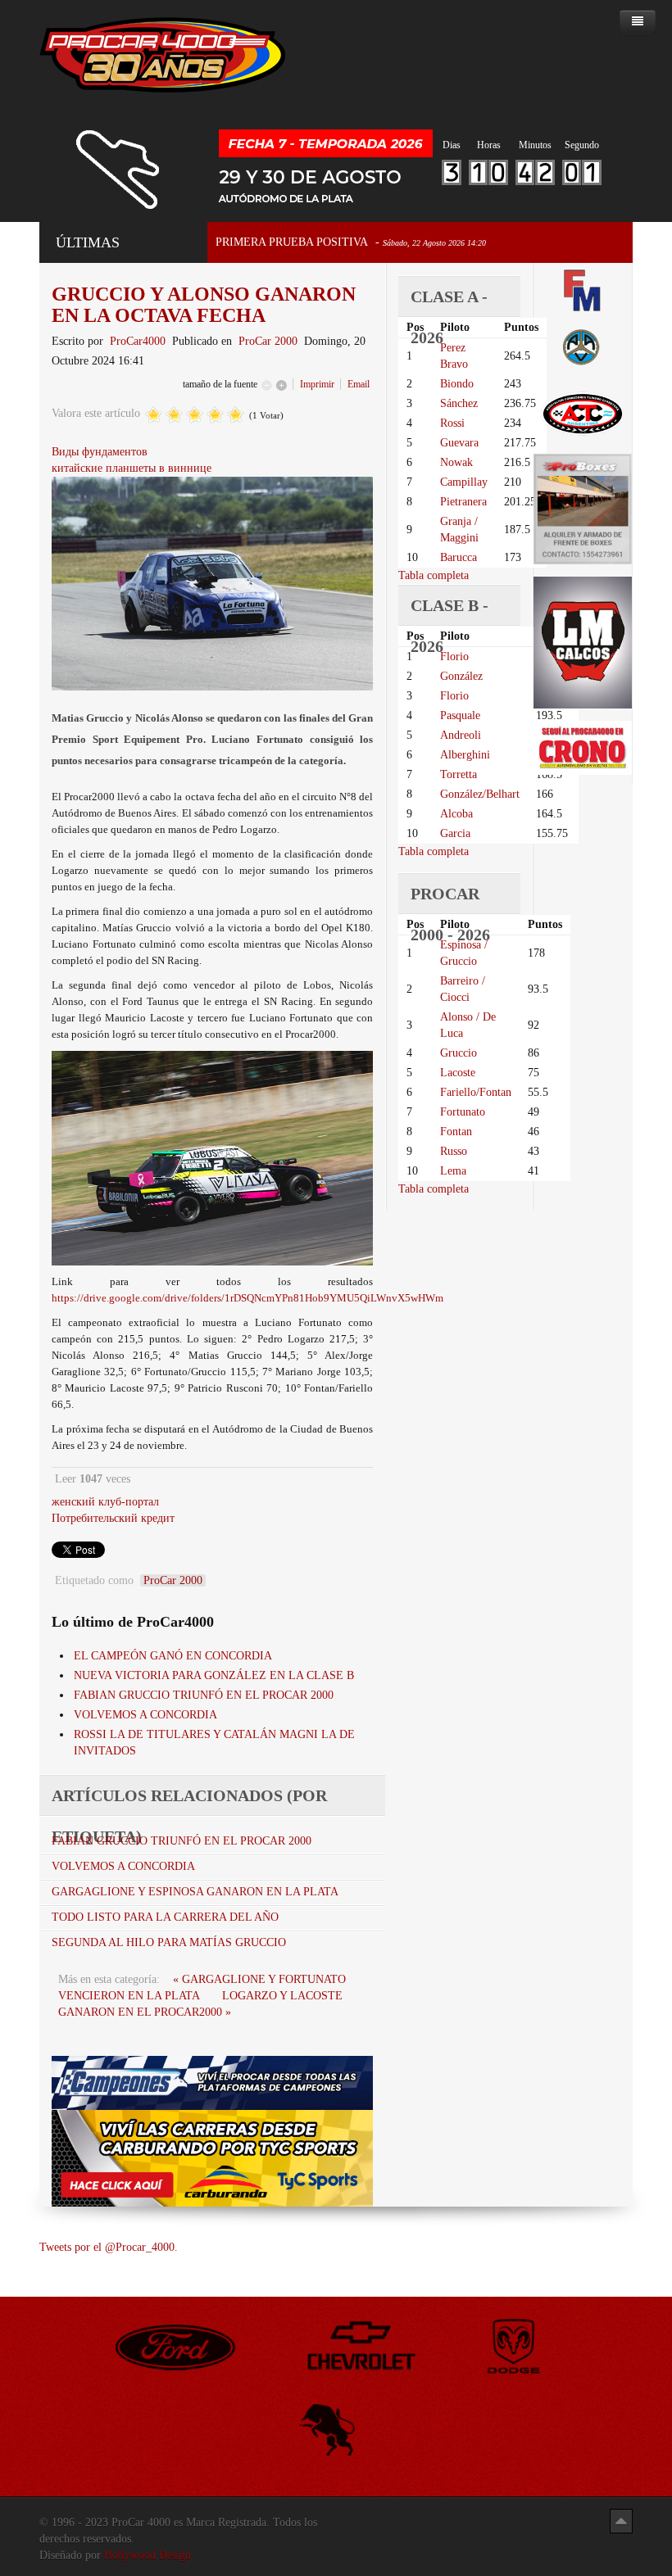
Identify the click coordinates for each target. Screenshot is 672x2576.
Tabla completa (434, 575)
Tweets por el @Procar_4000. (109, 2247)
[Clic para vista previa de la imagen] (212, 583)
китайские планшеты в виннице (132, 468)
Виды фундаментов (100, 452)
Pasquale (460, 715)
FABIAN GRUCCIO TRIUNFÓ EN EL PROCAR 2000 (204, 1695)
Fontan (456, 1132)
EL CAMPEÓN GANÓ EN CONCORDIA (173, 1656)
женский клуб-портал (105, 1502)
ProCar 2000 (268, 341)
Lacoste (458, 1073)
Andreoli (461, 735)
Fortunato (463, 1112)
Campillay (464, 482)
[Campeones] (212, 2082)
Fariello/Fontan (476, 1092)
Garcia (455, 833)
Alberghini (465, 755)
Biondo (457, 384)
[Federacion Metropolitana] (583, 290)
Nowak (456, 462)
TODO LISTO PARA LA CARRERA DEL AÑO (165, 1917)
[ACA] (583, 345)
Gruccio (459, 1053)
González (461, 676)
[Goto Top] (621, 2521)
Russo (454, 1151)
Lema (453, 1171)
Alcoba (456, 814)
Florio (454, 656)
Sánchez (459, 403)
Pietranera (463, 502)
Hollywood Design (148, 2555)
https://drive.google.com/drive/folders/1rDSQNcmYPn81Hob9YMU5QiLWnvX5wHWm (247, 1298)
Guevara (459, 443)
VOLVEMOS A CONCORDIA (145, 1715)
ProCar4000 (138, 341)
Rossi (452, 423)
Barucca (459, 557)
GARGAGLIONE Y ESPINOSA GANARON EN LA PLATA (195, 1892)
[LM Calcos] (583, 642)
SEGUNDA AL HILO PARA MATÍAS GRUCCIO (169, 1942)
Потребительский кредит (113, 1518)
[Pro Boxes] (583, 508)
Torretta (459, 774)
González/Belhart (480, 794)
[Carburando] (212, 2157)
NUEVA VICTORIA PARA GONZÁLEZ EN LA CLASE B (214, 1675)
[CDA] (583, 412)
